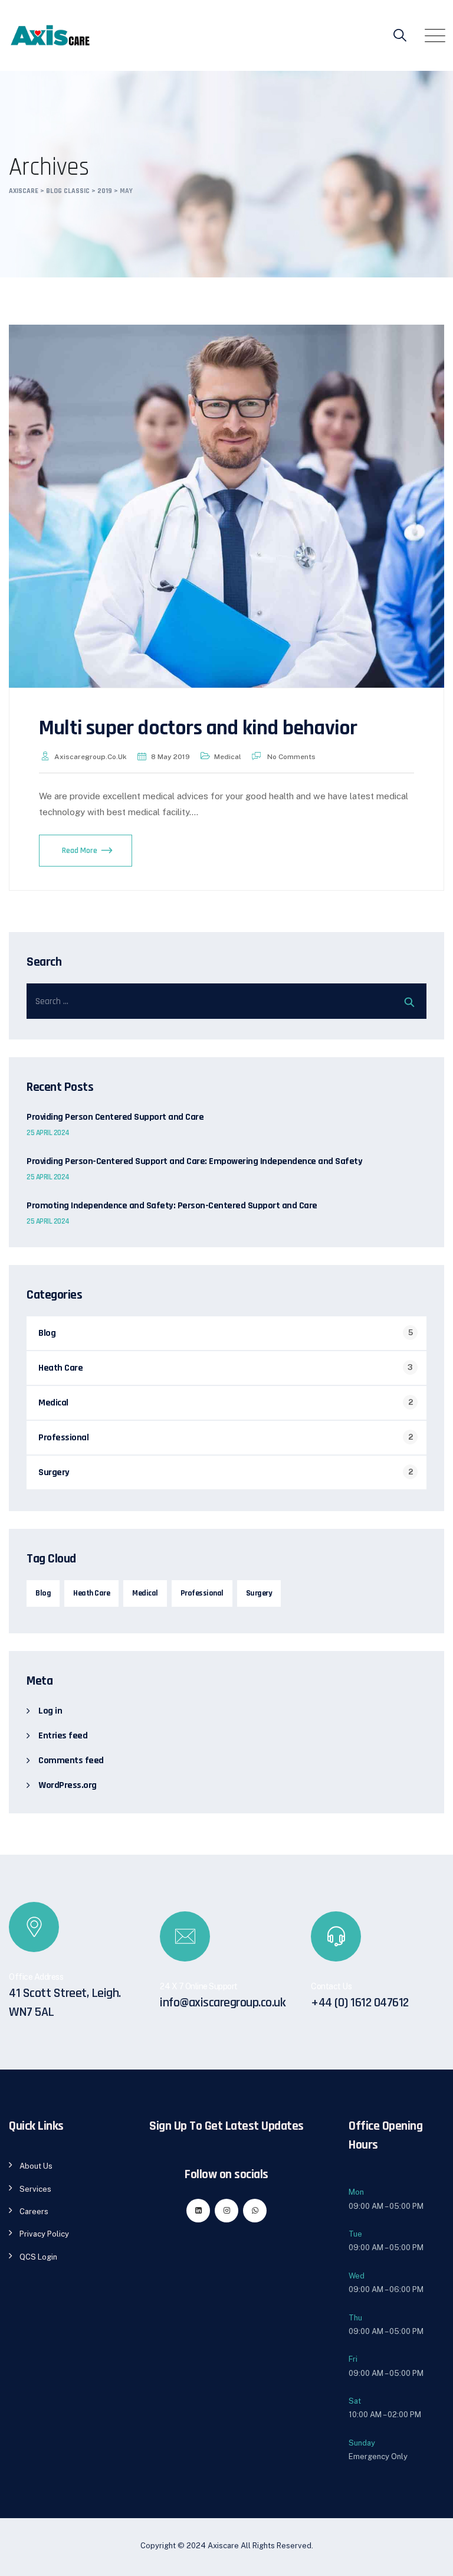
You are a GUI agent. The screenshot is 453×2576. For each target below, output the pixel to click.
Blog (47, 1333)
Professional (63, 1438)
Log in (50, 1711)
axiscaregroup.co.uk (91, 757)
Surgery (54, 1472)
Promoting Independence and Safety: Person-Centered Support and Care (172, 1206)
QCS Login (38, 2257)
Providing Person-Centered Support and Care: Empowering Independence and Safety (194, 1162)
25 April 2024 (48, 1133)
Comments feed (71, 1761)
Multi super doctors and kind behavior (198, 728)
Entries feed (63, 1736)
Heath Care (60, 1368)
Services (35, 2189)
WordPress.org (68, 1785)
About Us (36, 2166)
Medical (228, 757)
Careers (34, 2211)
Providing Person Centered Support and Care (115, 1117)
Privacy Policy (44, 2234)
